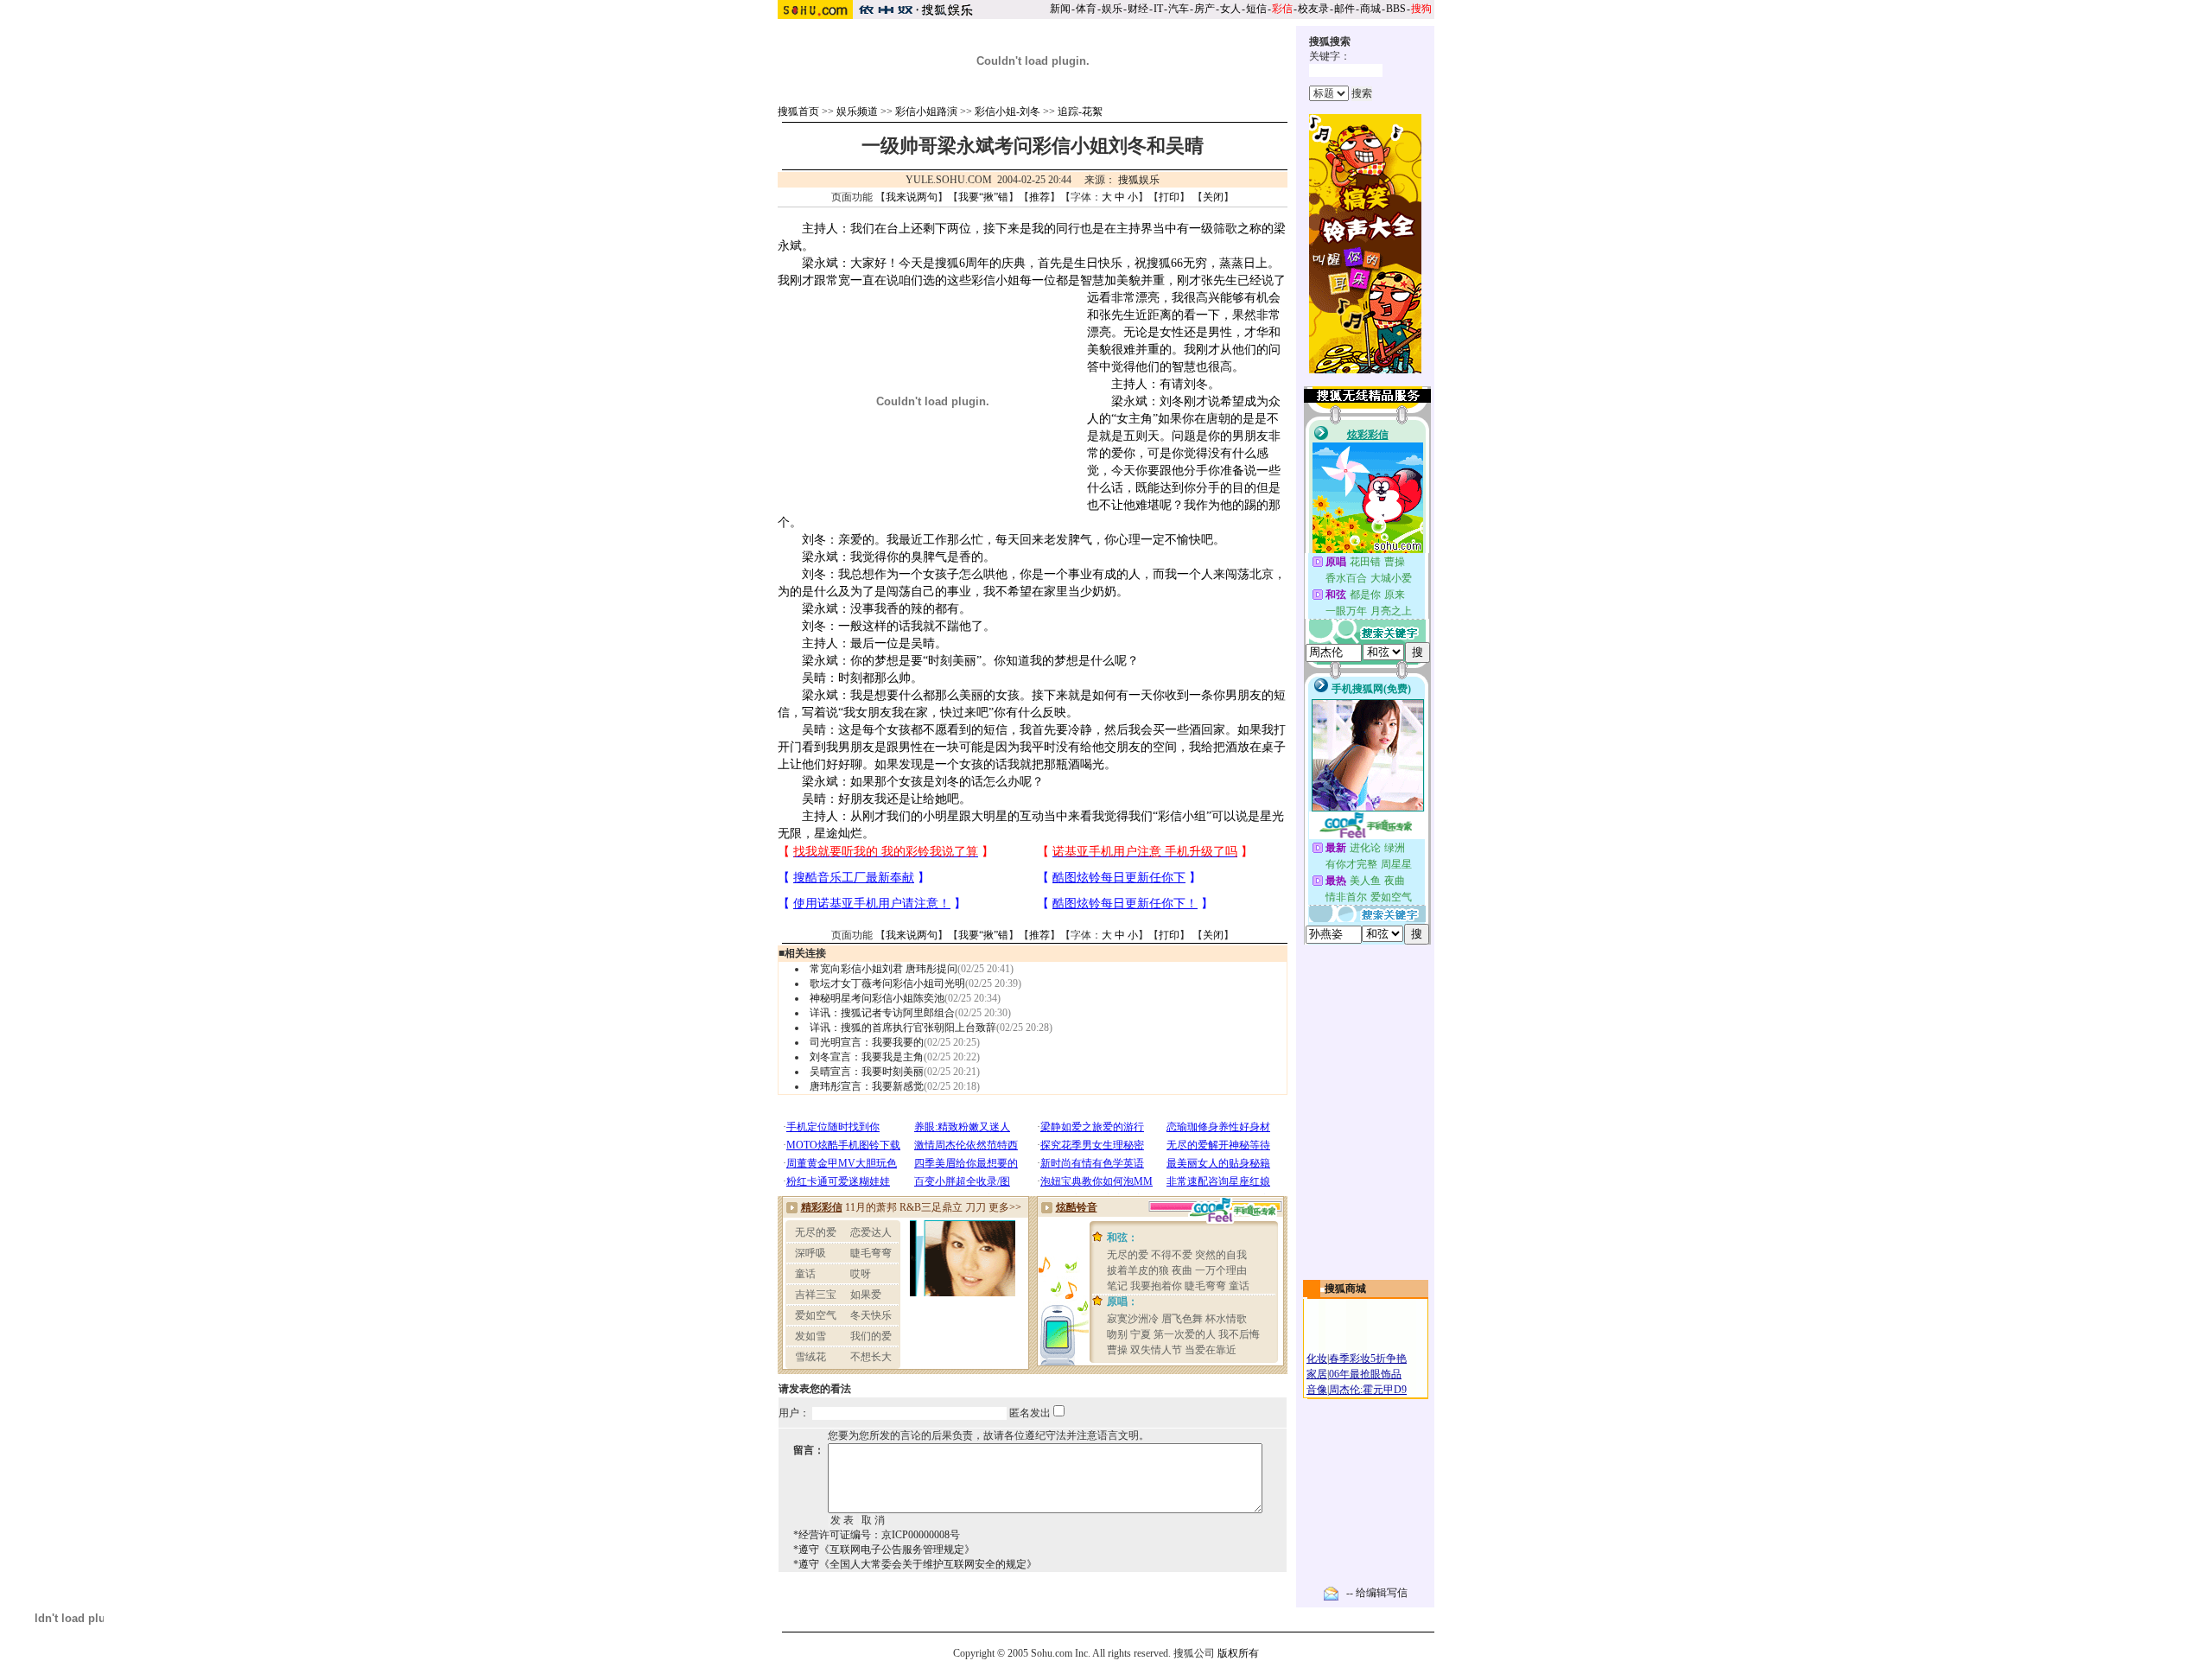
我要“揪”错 (983, 197)
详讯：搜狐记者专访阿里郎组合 (882, 1013)
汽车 (1179, 9)
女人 (1230, 9)
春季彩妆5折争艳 (1368, 1359)
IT (1158, 9)
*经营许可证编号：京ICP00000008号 (877, 1535)
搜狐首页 (798, 111)
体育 (1086, 9)
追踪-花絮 (1080, 111)
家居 (1317, 1374)
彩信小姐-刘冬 (1007, 111)
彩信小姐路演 (926, 111)
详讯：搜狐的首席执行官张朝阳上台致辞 (903, 1028)
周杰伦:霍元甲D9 (1368, 1390)
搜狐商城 (1345, 1289)
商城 (1370, 9)
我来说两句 (912, 197)
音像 (1317, 1390)
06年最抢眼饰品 (1365, 1374)
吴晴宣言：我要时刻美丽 (867, 1072)
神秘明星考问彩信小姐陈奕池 (877, 998)
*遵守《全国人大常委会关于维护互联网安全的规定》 (915, 1564)
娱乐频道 (857, 111)
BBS (1396, 9)
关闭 (1213, 197)
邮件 (1344, 9)
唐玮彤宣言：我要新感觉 (867, 1086)
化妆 (1317, 1359)
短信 (1256, 9)
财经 (1138, 9)
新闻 (1060, 9)
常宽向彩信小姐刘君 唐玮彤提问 (884, 969)
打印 (1169, 197)
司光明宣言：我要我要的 (867, 1042)
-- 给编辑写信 (1377, 1593)
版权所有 (1238, 1653)
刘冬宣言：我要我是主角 (867, 1057)
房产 (1205, 9)
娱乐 (1112, 9)
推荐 (1039, 197)
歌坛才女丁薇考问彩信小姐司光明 (887, 983)
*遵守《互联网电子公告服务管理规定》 (884, 1550)
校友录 (1313, 9)
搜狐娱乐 (1139, 180)
